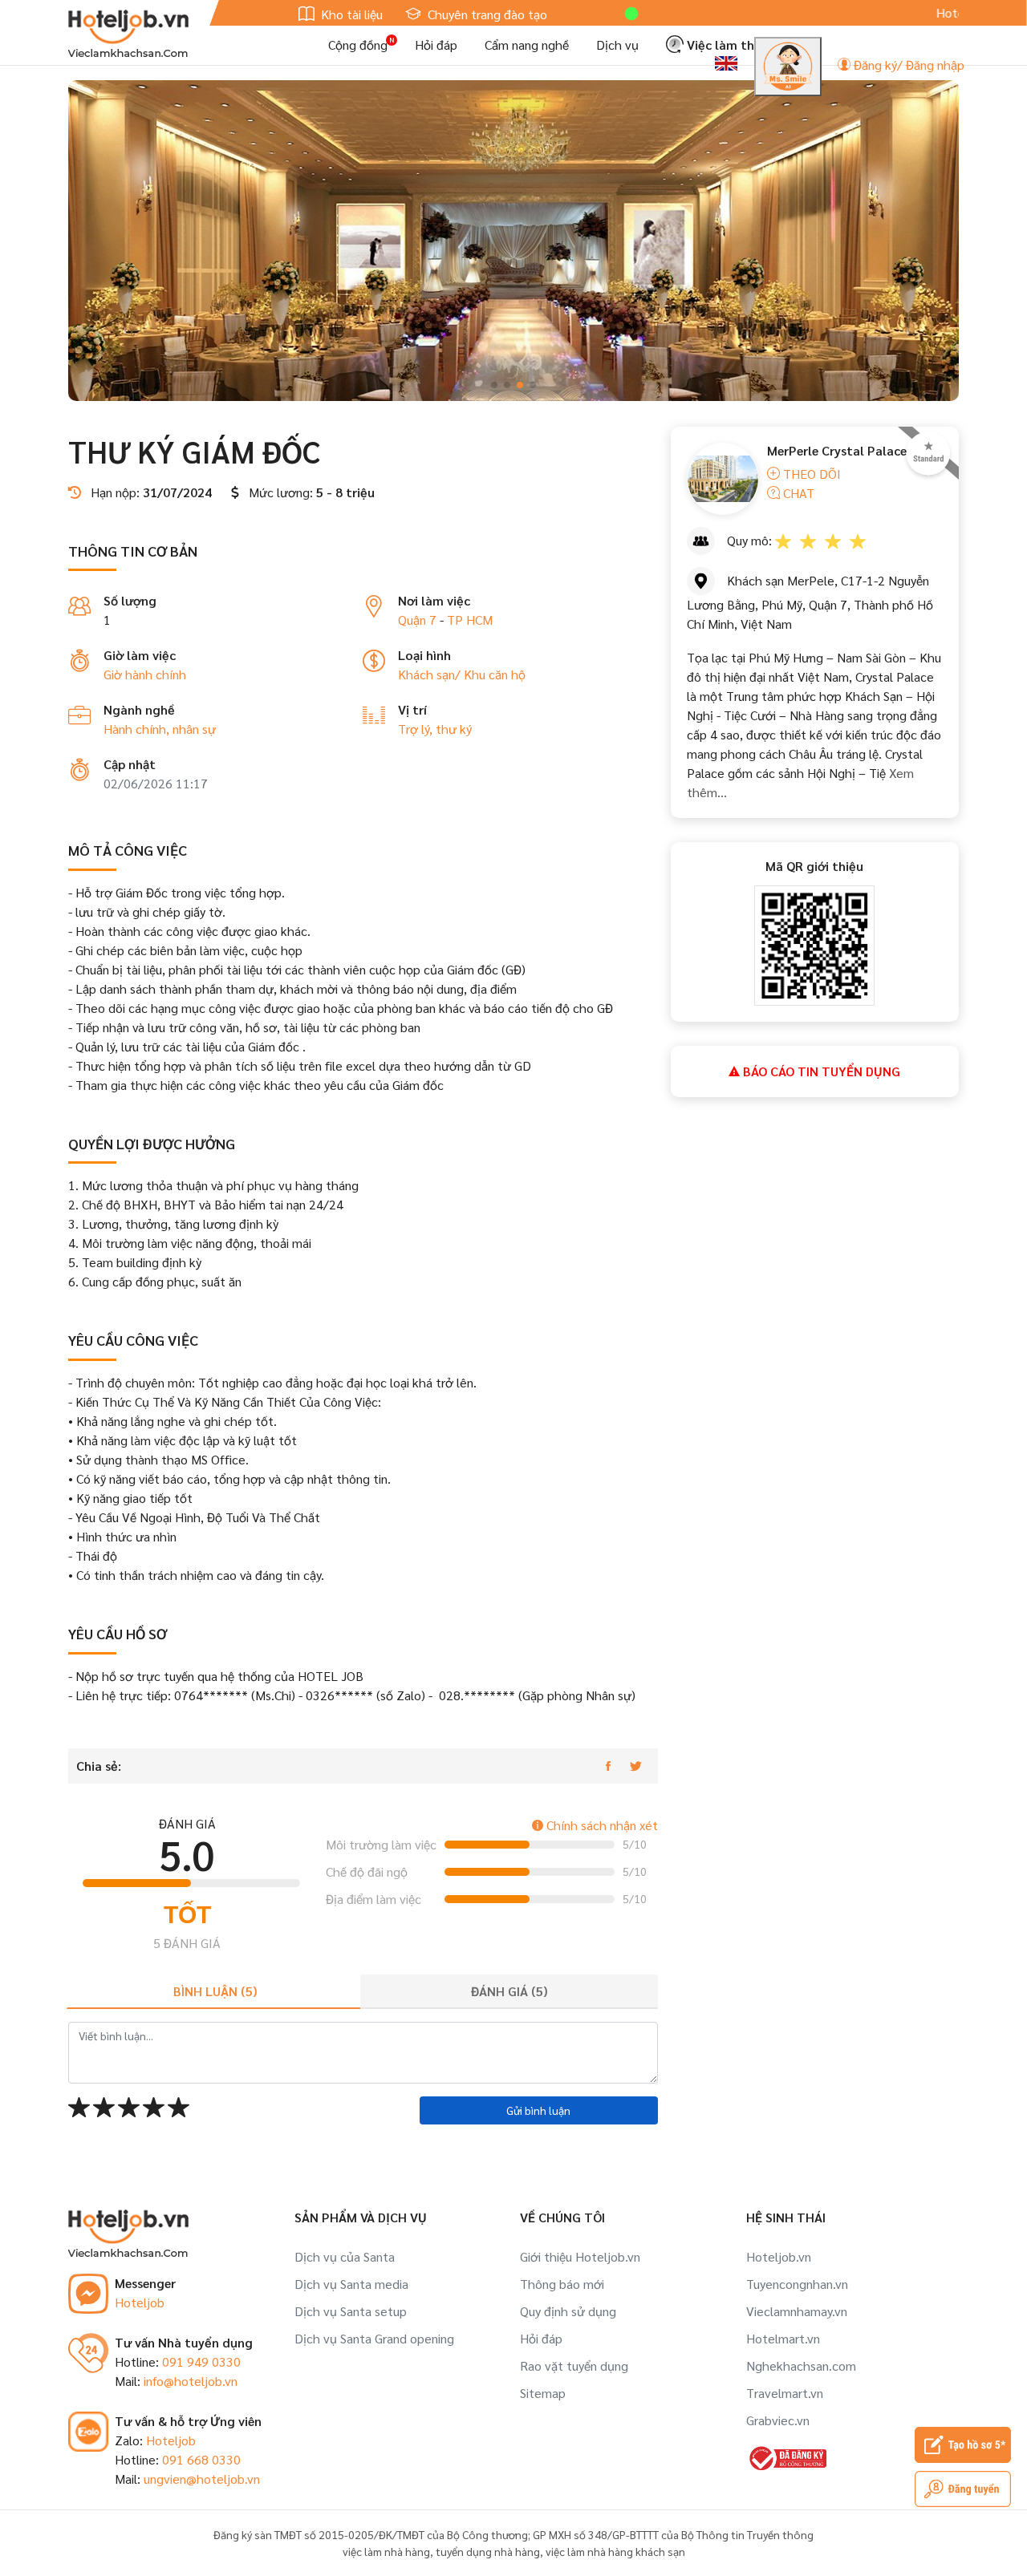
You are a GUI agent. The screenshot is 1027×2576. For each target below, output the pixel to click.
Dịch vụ (617, 45)
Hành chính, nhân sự (160, 729)
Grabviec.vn (778, 2420)
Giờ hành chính (145, 674)
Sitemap (543, 2393)
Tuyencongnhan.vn (797, 2284)
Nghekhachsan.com (801, 2365)
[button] (494, 385)
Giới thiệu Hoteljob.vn (580, 2256)
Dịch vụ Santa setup (351, 2311)
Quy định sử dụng (568, 2311)
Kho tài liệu (350, 14)
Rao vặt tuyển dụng (574, 2365)
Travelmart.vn (785, 2393)
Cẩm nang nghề (527, 45)
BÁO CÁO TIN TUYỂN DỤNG (820, 1071)
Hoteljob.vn (779, 2256)
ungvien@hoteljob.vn (202, 2479)
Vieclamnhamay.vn (797, 2311)
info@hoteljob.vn (191, 2381)
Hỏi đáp (436, 45)
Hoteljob (140, 2302)
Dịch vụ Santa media (351, 2284)
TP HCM (470, 620)
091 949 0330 (201, 2361)
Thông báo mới (562, 2284)
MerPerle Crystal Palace (837, 450)
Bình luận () (215, 1991)
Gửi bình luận (538, 2110)
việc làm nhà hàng (386, 2551)
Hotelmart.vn (783, 2338)
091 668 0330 (201, 2459)
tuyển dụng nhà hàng (488, 2551)
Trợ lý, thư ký (435, 729)
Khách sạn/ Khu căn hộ (462, 674)
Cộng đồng (358, 45)
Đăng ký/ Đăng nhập (907, 65)
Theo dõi (810, 474)
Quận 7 (417, 620)
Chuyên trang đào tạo (486, 14)
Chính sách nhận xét (601, 1825)
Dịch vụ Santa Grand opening (374, 2338)
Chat (797, 493)
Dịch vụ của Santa (345, 2256)
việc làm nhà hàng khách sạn (615, 2551)
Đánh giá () (509, 1991)
